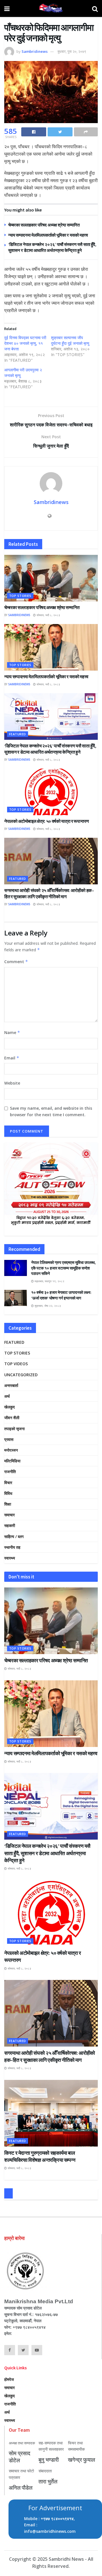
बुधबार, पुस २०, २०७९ (72, 51)
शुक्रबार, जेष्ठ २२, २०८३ (47, 1306)
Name (12, 1032)
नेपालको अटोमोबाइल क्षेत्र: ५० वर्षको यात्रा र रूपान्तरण (46, 821)
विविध (8, 1493)
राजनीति (10, 1472)
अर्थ (7, 1396)
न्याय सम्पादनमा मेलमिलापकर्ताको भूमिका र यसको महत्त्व (48, 235)
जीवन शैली (12, 1418)
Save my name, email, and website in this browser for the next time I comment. (51, 1111)
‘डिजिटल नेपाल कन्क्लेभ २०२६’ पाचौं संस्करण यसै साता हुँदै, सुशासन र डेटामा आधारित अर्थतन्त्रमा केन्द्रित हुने (47, 1853)
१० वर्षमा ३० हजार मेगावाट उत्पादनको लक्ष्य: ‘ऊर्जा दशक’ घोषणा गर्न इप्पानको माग (61, 1295)
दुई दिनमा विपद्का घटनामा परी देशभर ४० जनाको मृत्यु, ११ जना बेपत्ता (25, 343)
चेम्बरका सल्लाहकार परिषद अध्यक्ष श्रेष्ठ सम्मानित (44, 225)
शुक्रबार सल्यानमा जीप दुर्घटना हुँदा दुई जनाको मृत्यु (70, 340)
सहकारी (10, 1525)
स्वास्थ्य (10, 1558)
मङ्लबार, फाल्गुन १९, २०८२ (49, 1281)
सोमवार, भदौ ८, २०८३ (48, 615)
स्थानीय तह (12, 1547)
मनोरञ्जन (11, 1450)
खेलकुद (9, 1407)
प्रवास (9, 1439)
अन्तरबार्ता (11, 1385)
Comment (16, 962)
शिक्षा (8, 1504)
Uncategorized (21, 1375)
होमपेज (9, 2379)
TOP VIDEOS (16, 1364)
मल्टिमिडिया (12, 1461)
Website (12, 1083)
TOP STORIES (20, 596)
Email (12, 1058)
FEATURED (18, 734)
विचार (8, 1483)
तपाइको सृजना (14, 1429)
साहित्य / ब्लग (14, 1536)
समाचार (9, 1515)
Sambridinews (35, 51)
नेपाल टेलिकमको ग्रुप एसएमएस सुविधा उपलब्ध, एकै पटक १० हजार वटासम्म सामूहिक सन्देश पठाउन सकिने (63, 1268)
